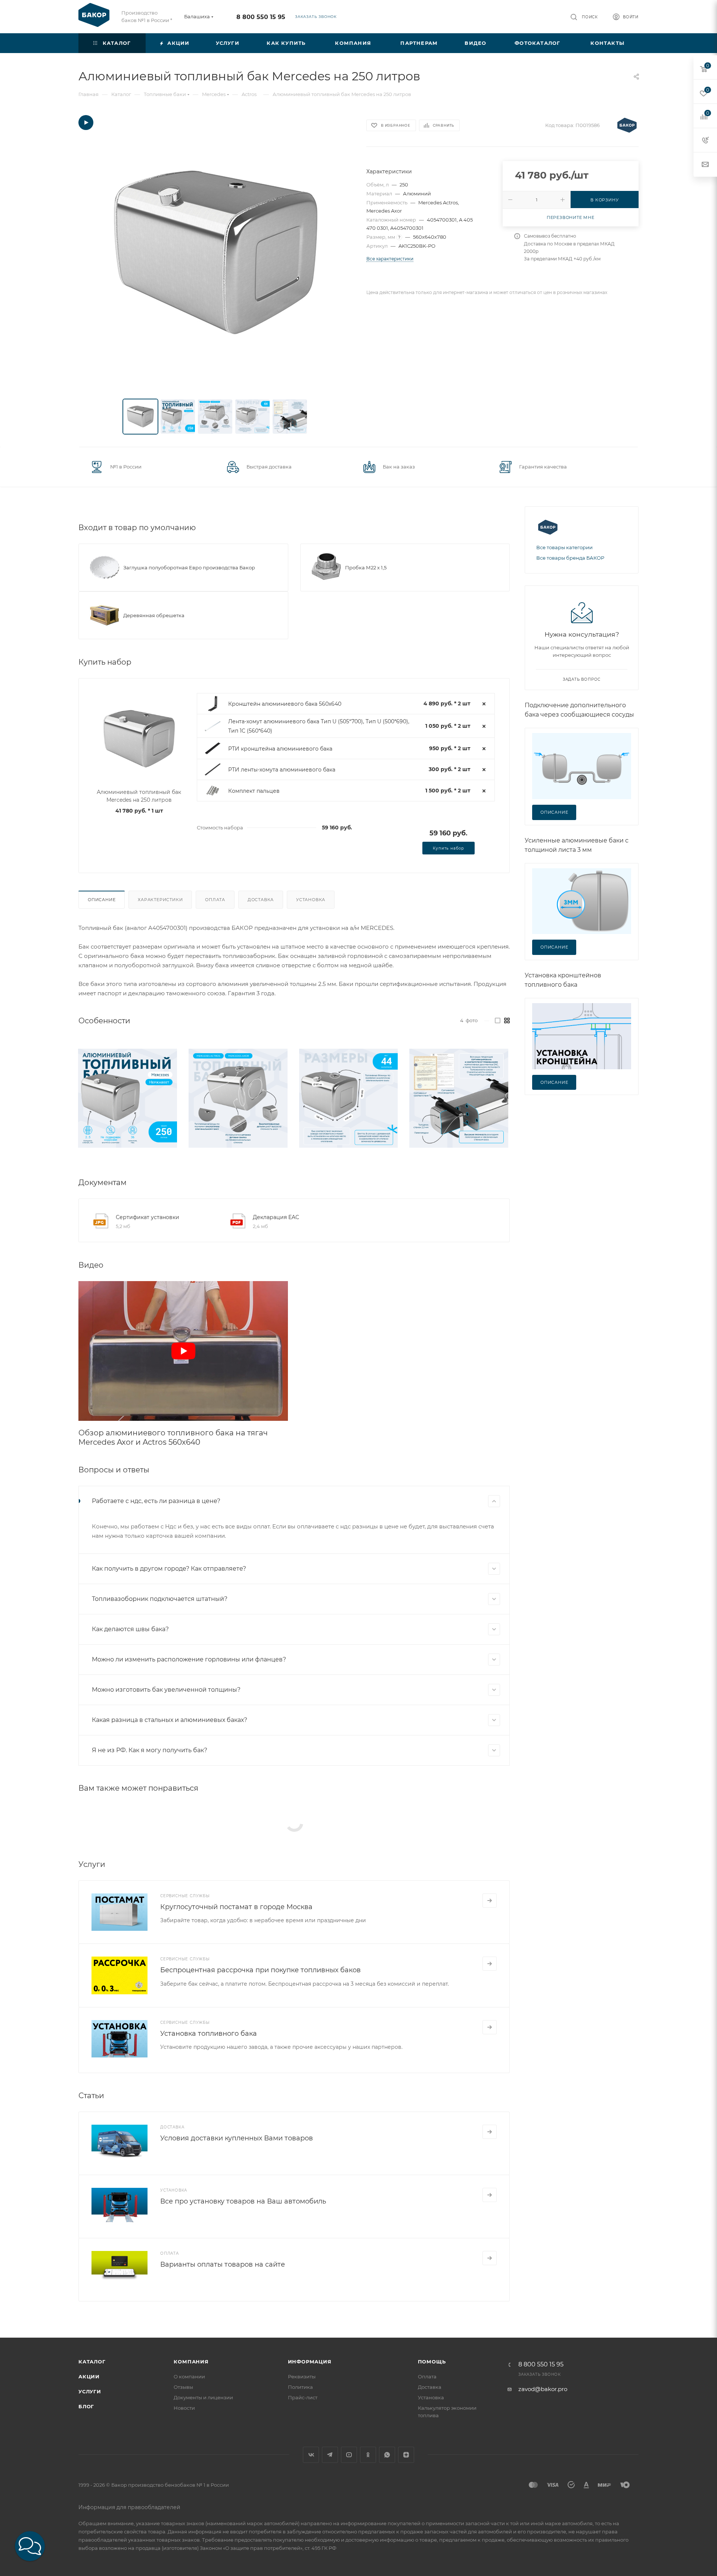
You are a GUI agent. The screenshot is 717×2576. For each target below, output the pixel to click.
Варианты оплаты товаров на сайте (223, 2264)
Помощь (432, 2362)
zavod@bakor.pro (543, 2389)
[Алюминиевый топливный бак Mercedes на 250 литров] (216, 252)
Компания (191, 2362)
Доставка (261, 900)
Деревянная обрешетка (154, 615)
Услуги (90, 2391)
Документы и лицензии (203, 2397)
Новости (184, 2408)
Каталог (92, 2362)
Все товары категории (564, 547)
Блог (86, 2406)
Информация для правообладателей (129, 2507)
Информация (310, 2362)
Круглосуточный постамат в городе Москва (236, 1907)
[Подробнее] (490, 1901)
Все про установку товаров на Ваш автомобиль (243, 2201)
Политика (300, 2387)
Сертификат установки (148, 1217)
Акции (89, 2376)
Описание (102, 900)
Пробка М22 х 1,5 (366, 568)
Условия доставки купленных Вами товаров (237, 2138)
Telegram (330, 2455)
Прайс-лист (303, 2397)
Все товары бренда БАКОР (570, 558)
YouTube (349, 2455)
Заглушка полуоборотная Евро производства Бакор (189, 568)
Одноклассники (368, 2455)
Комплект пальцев (254, 791)
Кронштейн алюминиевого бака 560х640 (285, 704)
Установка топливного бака (209, 2034)
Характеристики (160, 900)
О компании (189, 2376)
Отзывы (183, 2387)
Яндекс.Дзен (406, 2455)
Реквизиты (302, 2376)
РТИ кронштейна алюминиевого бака (280, 749)
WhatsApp (387, 2455)
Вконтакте (311, 2455)
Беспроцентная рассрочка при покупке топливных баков (260, 1970)
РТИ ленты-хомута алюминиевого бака (282, 770)
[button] (30, 2546)
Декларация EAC (276, 1217)
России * (162, 20)
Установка (311, 900)
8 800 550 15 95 (261, 17)
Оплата (215, 900)
